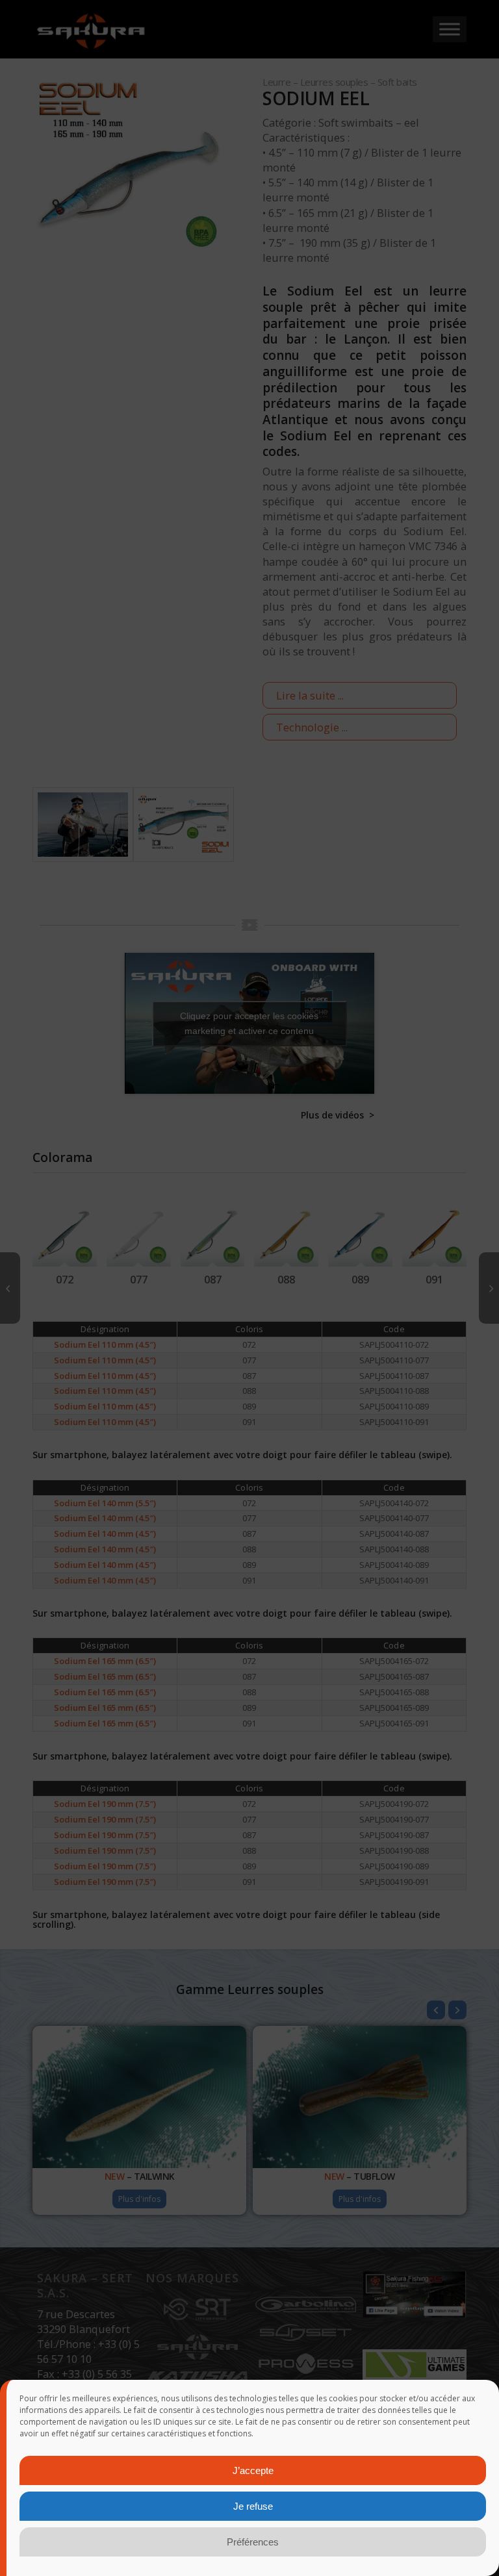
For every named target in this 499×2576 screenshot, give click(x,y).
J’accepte (253, 2470)
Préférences (253, 2542)
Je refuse (253, 2506)
